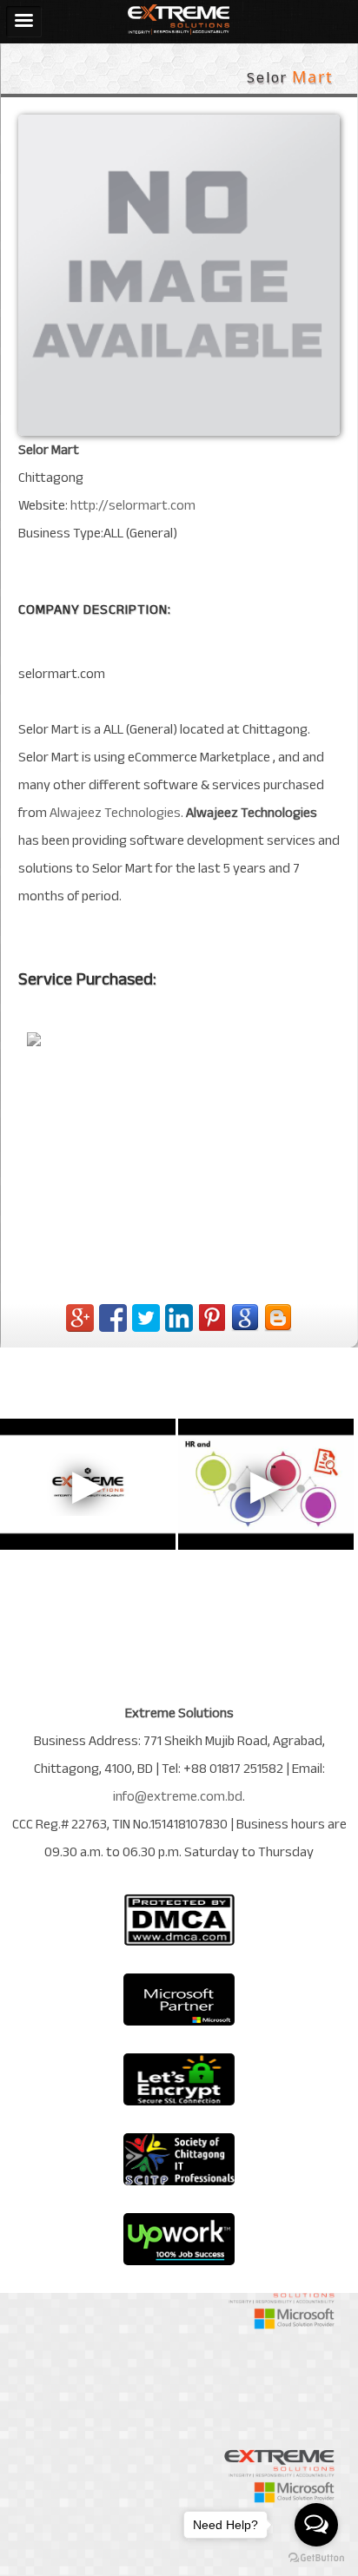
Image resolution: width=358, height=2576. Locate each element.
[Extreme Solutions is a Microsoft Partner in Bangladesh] (179, 2000)
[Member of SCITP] (179, 2159)
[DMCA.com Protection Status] (179, 1920)
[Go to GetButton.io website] (316, 2558)
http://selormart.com (133, 505)
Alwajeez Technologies (115, 813)
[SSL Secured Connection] (179, 2079)
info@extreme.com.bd (178, 1796)
